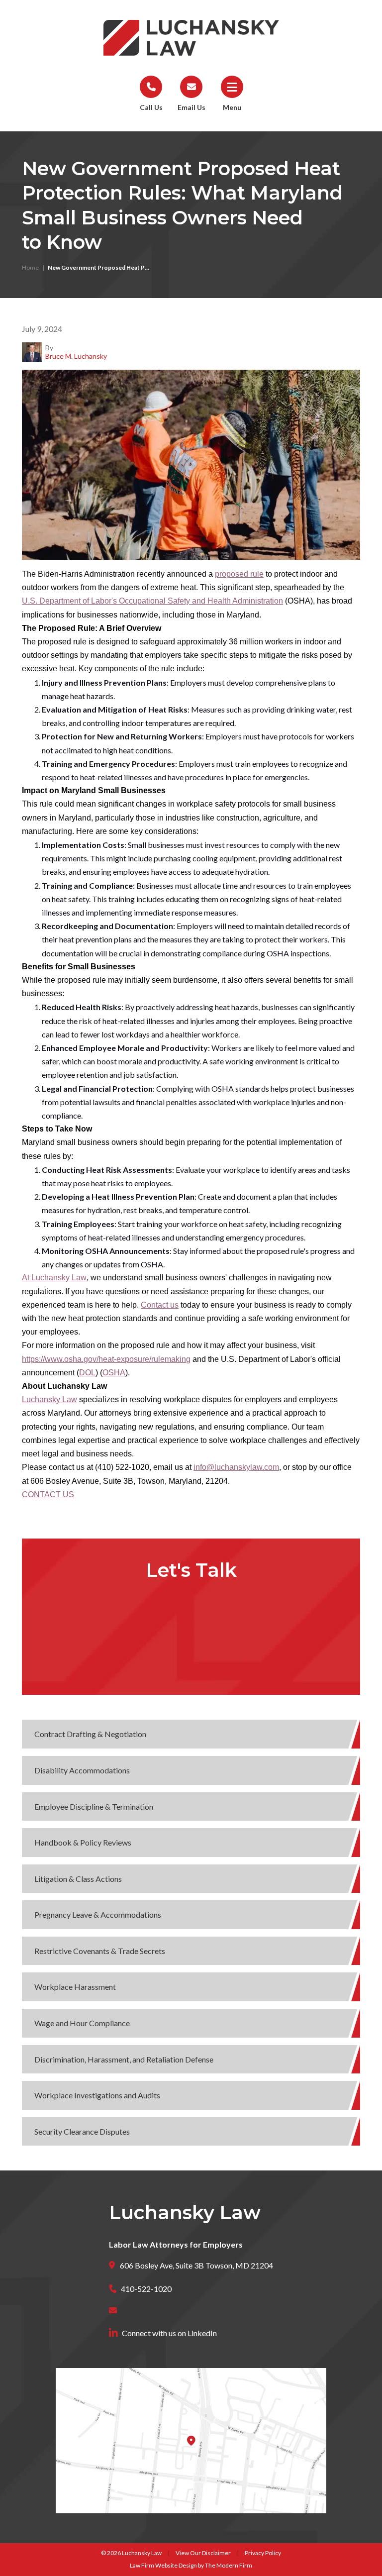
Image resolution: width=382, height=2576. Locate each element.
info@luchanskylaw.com (236, 1467)
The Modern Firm (229, 2565)
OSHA (114, 1373)
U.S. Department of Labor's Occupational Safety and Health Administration (152, 601)
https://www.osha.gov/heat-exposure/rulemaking (106, 1359)
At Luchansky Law (54, 1278)
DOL (87, 1373)
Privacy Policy (263, 2553)
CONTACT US (48, 1494)
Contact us (160, 1305)
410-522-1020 (146, 2289)
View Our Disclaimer (203, 2553)
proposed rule (239, 574)
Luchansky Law (49, 1399)
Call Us (151, 107)
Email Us (191, 107)
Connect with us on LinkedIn (169, 2333)
